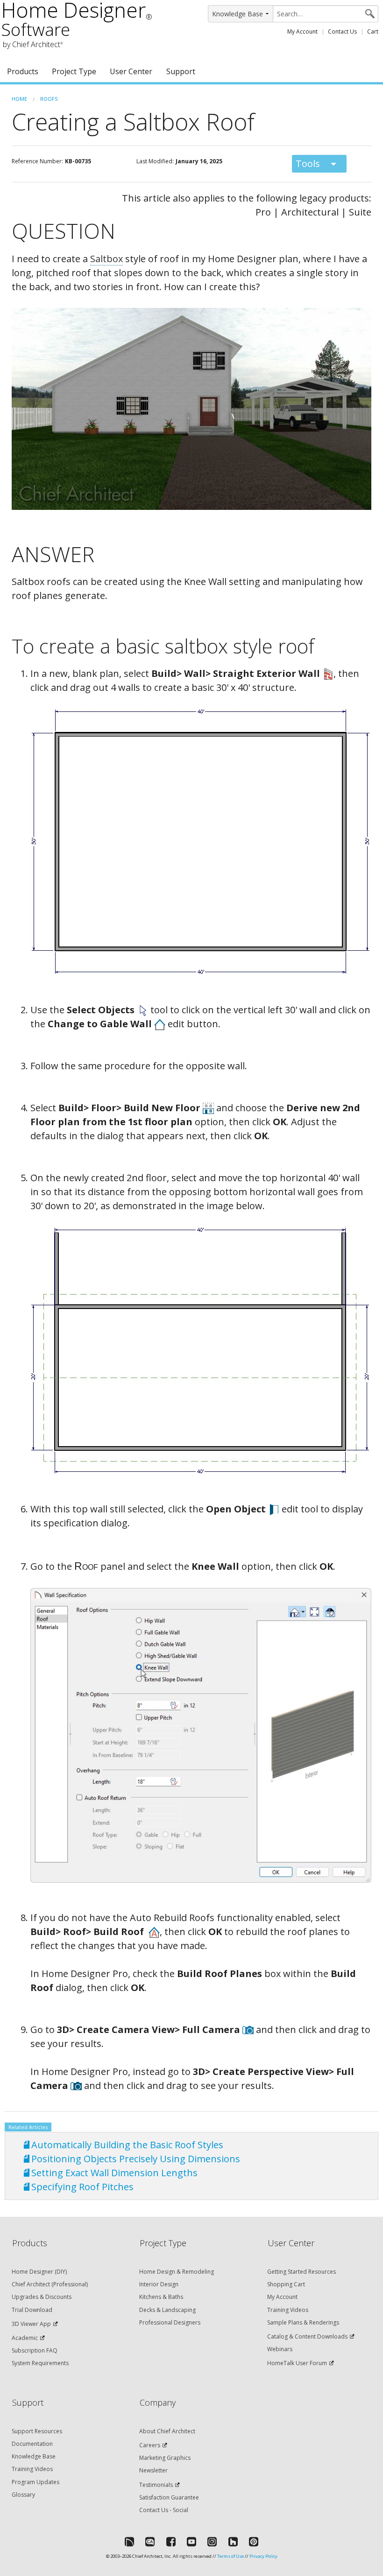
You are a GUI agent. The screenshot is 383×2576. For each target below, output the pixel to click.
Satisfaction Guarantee (169, 2497)
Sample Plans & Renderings (303, 2322)
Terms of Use (231, 2556)
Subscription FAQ (35, 2350)
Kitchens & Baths (161, 2297)
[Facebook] (171, 2541)
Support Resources (37, 2431)
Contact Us (342, 31)
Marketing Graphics (165, 2458)
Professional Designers (170, 2322)
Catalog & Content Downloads (307, 2336)
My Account (302, 31)
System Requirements (40, 2363)
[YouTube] (191, 2541)
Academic (25, 2338)
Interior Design (159, 2284)
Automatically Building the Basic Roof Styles (127, 2145)
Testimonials (156, 2485)
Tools (308, 164)
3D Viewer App (31, 2324)
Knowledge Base (34, 2456)
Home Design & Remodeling (177, 2272)
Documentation (32, 2444)
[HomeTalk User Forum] (129, 2541)
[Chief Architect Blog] (150, 2541)
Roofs (49, 99)
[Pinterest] (254, 2541)
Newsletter (153, 2470)
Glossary (23, 2495)
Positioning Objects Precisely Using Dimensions (136, 2159)
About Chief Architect (167, 2431)
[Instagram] (212, 2541)
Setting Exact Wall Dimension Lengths (114, 2173)
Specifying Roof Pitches (82, 2187)
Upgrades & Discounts (42, 2297)
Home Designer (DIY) (39, 2272)
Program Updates (35, 2482)
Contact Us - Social (164, 2510)
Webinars (280, 2349)
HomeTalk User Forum (297, 2363)
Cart (373, 31)
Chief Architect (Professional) (50, 2284)
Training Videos (288, 2310)
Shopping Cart (286, 2284)
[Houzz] (233, 2541)
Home (19, 99)
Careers (150, 2445)
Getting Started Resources (301, 2272)
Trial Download (32, 2310)
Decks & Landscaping (167, 2310)
